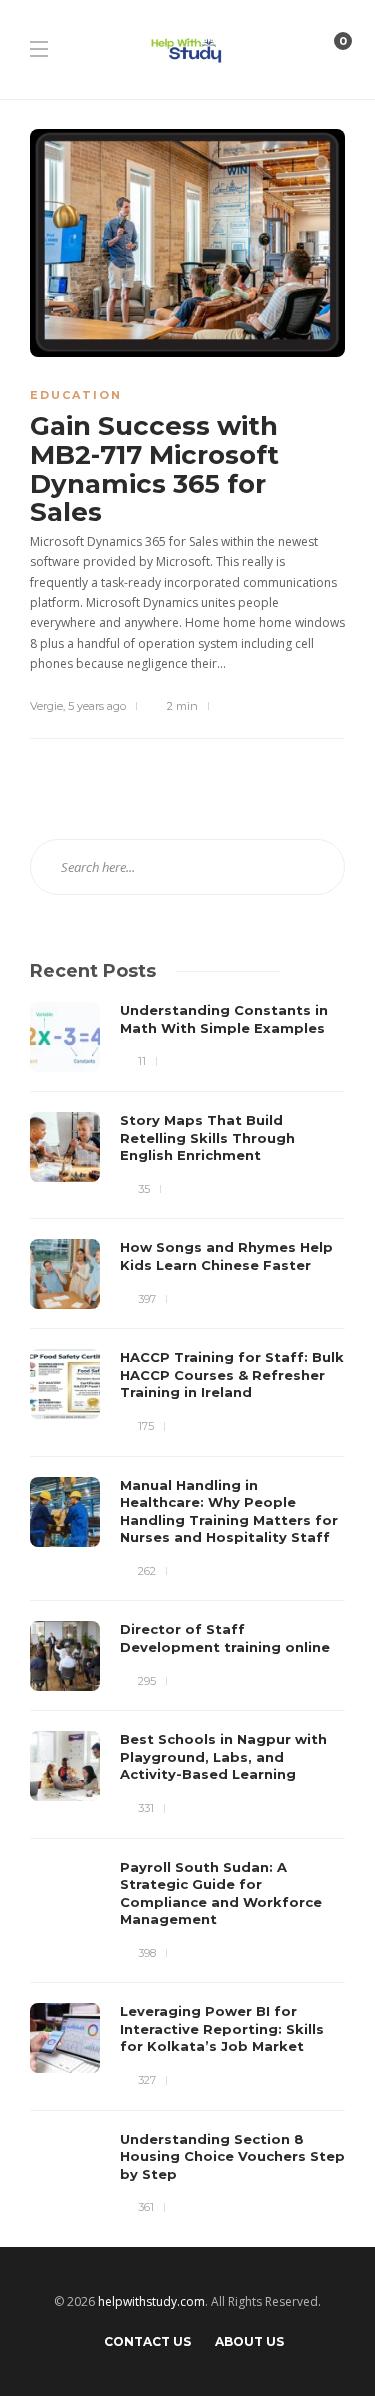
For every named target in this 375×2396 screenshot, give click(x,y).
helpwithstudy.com (151, 2301)
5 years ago (97, 706)
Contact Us (147, 2341)
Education (76, 395)
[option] (187, 1609)
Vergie (46, 706)
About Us (249, 2341)
